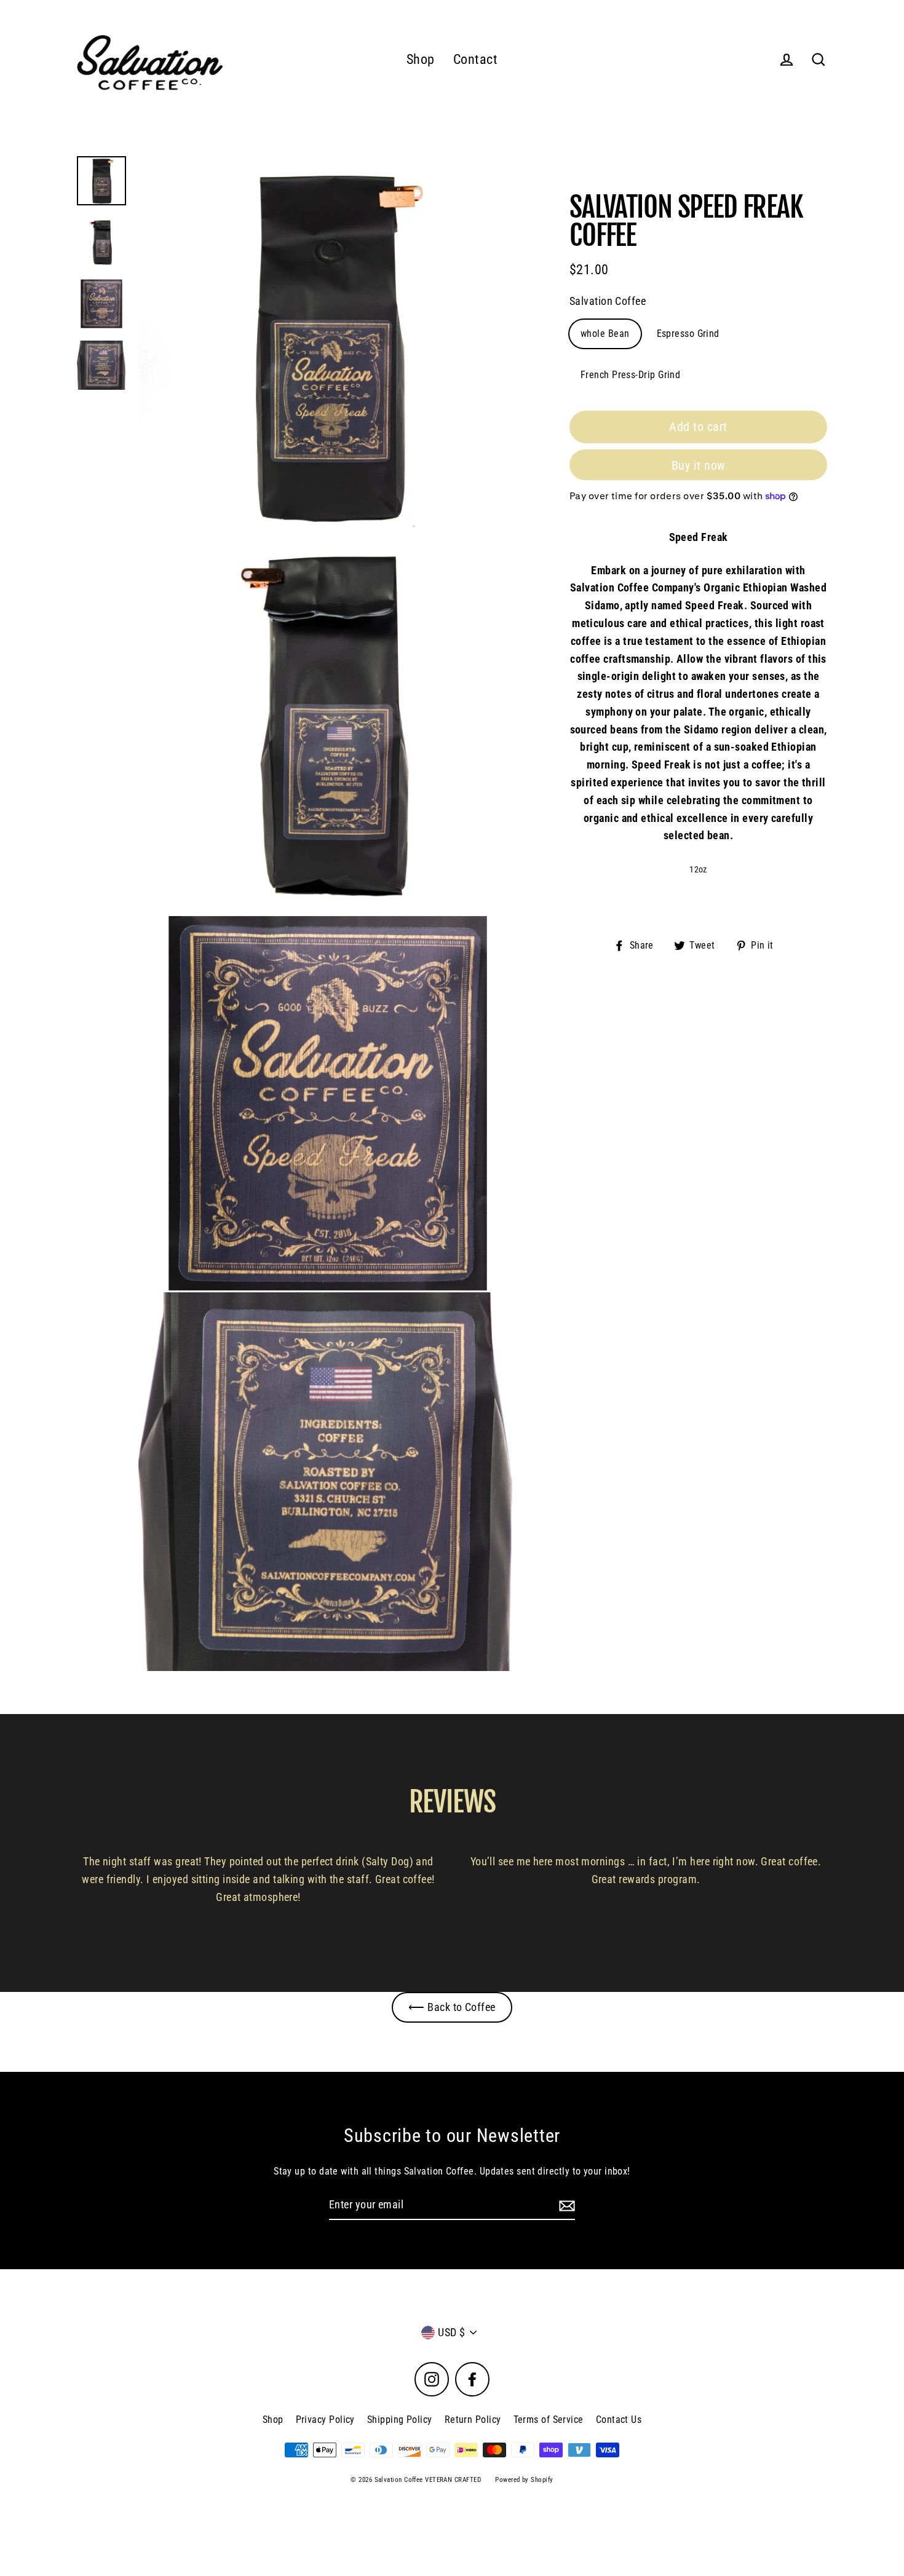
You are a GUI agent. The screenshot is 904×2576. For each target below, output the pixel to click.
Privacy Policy (325, 2420)
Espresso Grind (688, 334)
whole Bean (605, 334)
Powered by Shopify (524, 2480)
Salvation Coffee (608, 301)
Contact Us (619, 2420)
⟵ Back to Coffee (452, 2007)
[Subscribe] (565, 2206)
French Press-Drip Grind (630, 375)
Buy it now (699, 465)
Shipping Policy (400, 2420)
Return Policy (473, 2420)
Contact (475, 59)
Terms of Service (549, 2420)
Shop (421, 59)
